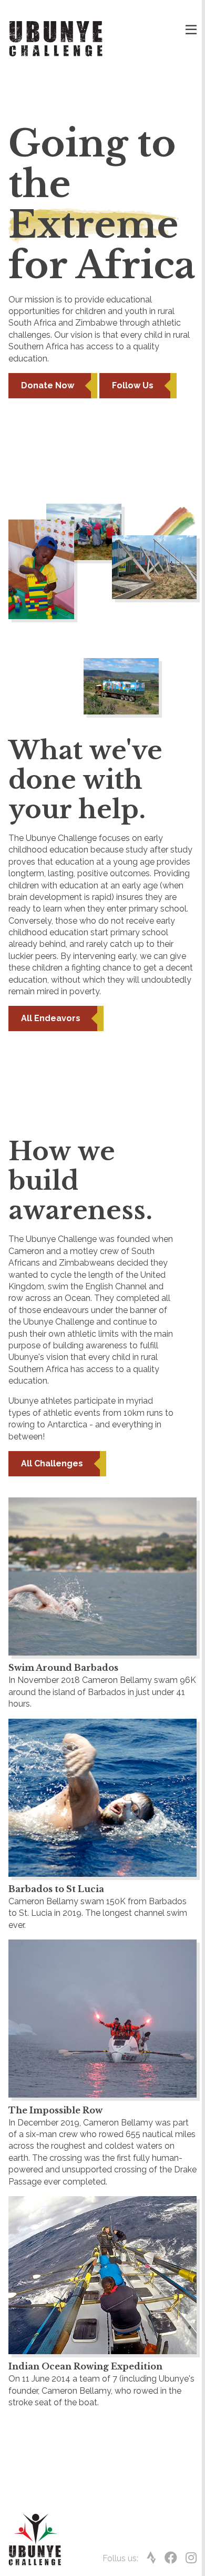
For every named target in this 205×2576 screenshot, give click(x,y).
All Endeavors (51, 1018)
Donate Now (48, 385)
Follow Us (133, 385)
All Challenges (52, 1463)
